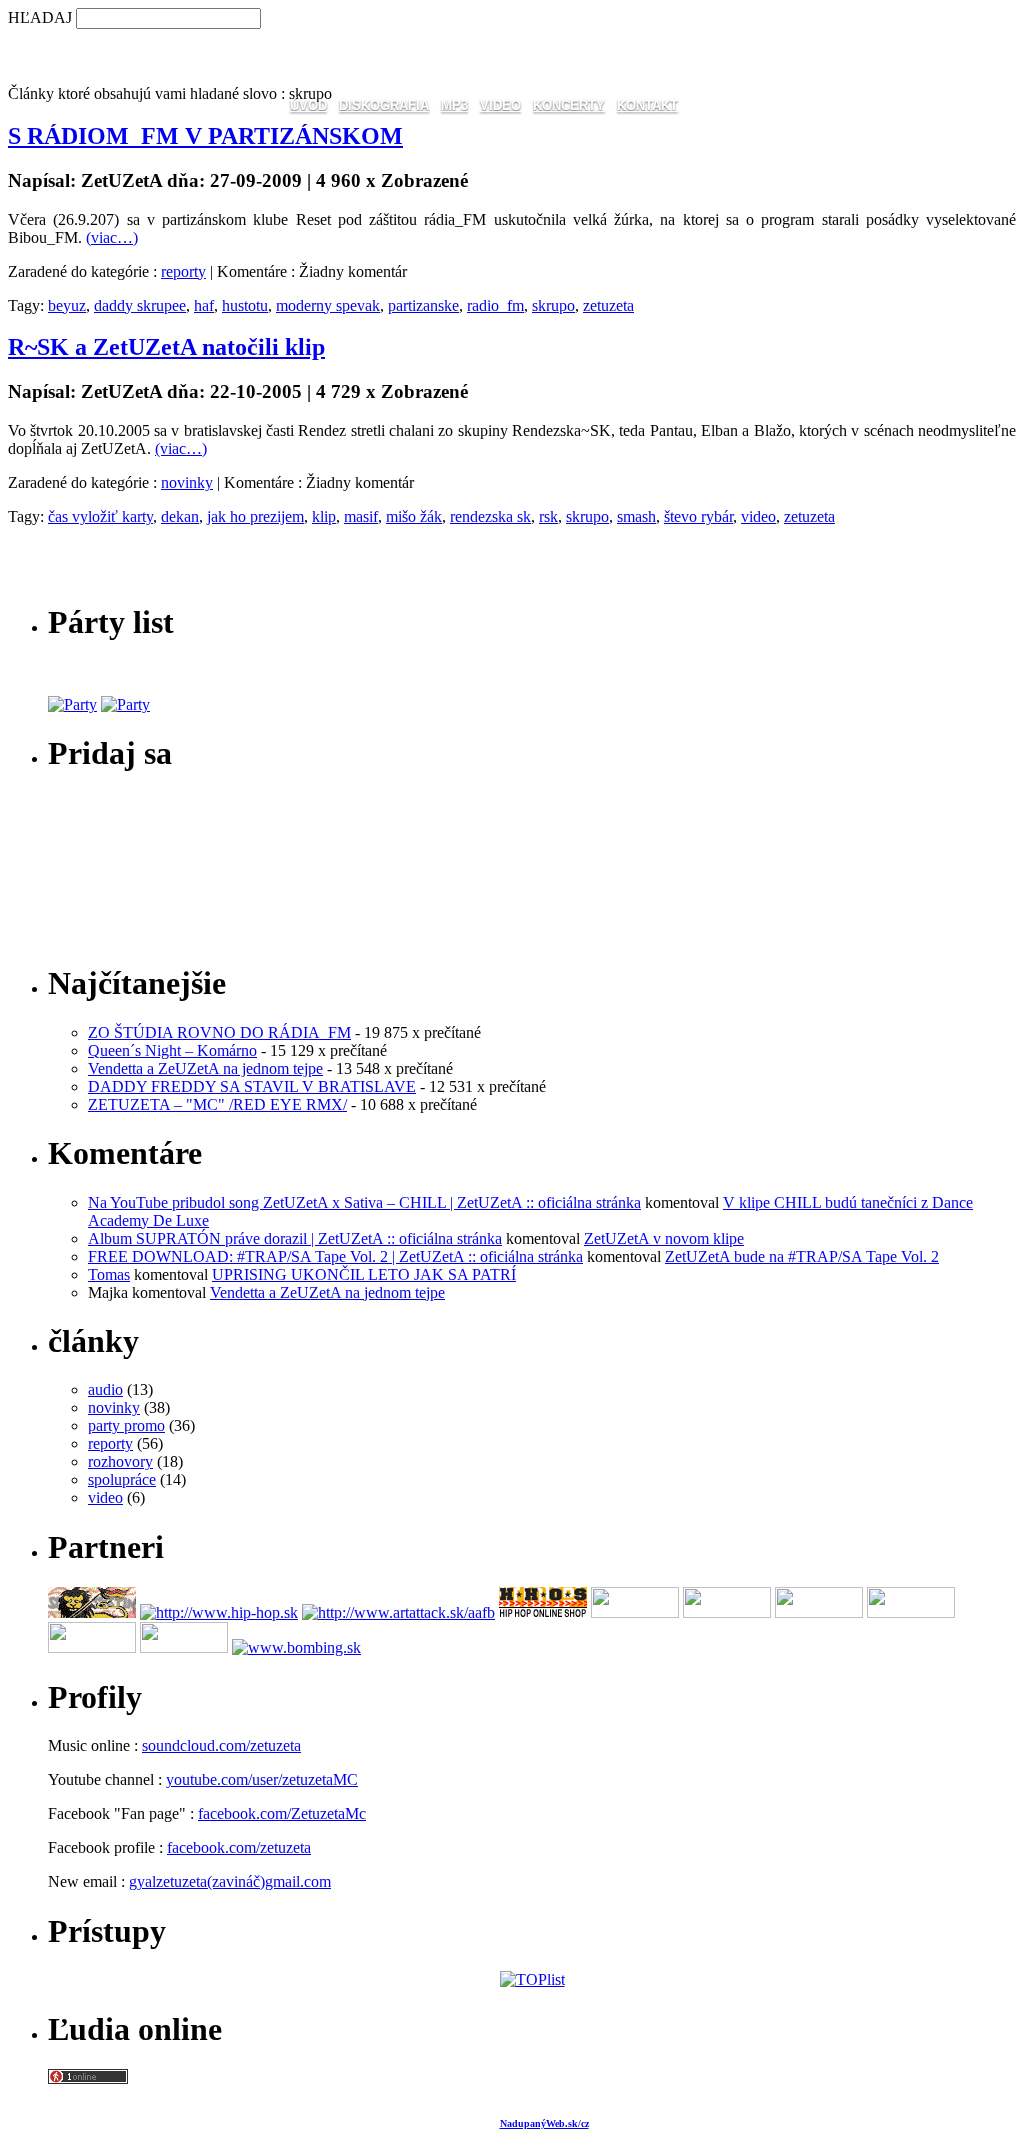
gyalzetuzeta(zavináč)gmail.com (230, 1881)
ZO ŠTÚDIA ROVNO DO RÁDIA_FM (219, 1032)
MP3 (454, 105)
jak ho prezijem (255, 516)
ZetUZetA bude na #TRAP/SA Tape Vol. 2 (802, 1256)
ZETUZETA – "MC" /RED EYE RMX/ (217, 1104)
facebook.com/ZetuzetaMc (282, 1813)
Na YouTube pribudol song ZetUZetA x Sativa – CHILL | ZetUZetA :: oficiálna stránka (364, 1202)
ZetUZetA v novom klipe (664, 1238)
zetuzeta (608, 305)
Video (500, 105)
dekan (180, 516)
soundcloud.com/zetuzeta (221, 1745)
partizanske (423, 305)
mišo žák (414, 516)
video (758, 516)
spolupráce (122, 1479)
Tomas (109, 1274)
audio (105, 1389)
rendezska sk (490, 516)
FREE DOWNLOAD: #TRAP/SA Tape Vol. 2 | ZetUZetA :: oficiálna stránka (335, 1256)
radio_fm (495, 305)
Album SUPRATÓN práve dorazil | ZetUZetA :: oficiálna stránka (295, 1238)
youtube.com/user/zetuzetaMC (262, 1779)
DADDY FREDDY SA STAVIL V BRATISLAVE (252, 1086)
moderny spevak (328, 305)
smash (636, 516)
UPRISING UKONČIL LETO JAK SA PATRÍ (364, 1274)
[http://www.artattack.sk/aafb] (398, 1612)
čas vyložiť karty (100, 516)
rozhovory (120, 1461)
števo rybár (698, 516)
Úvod (308, 105)
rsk (548, 516)
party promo (126, 1425)
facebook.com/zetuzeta (239, 1847)
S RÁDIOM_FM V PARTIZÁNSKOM (205, 136)
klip (324, 516)
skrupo (553, 305)
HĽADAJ (40, 17)
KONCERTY (569, 105)
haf (204, 305)
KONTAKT (647, 105)
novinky (187, 482)
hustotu (245, 305)
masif (361, 516)
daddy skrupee (140, 305)
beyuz (67, 305)
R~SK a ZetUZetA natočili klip (166, 347)
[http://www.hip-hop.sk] (219, 1612)
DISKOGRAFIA (384, 105)
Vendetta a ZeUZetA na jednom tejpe (205, 1068)
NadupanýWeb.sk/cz (544, 2123)
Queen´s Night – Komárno (172, 1050)
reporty (183, 271)
